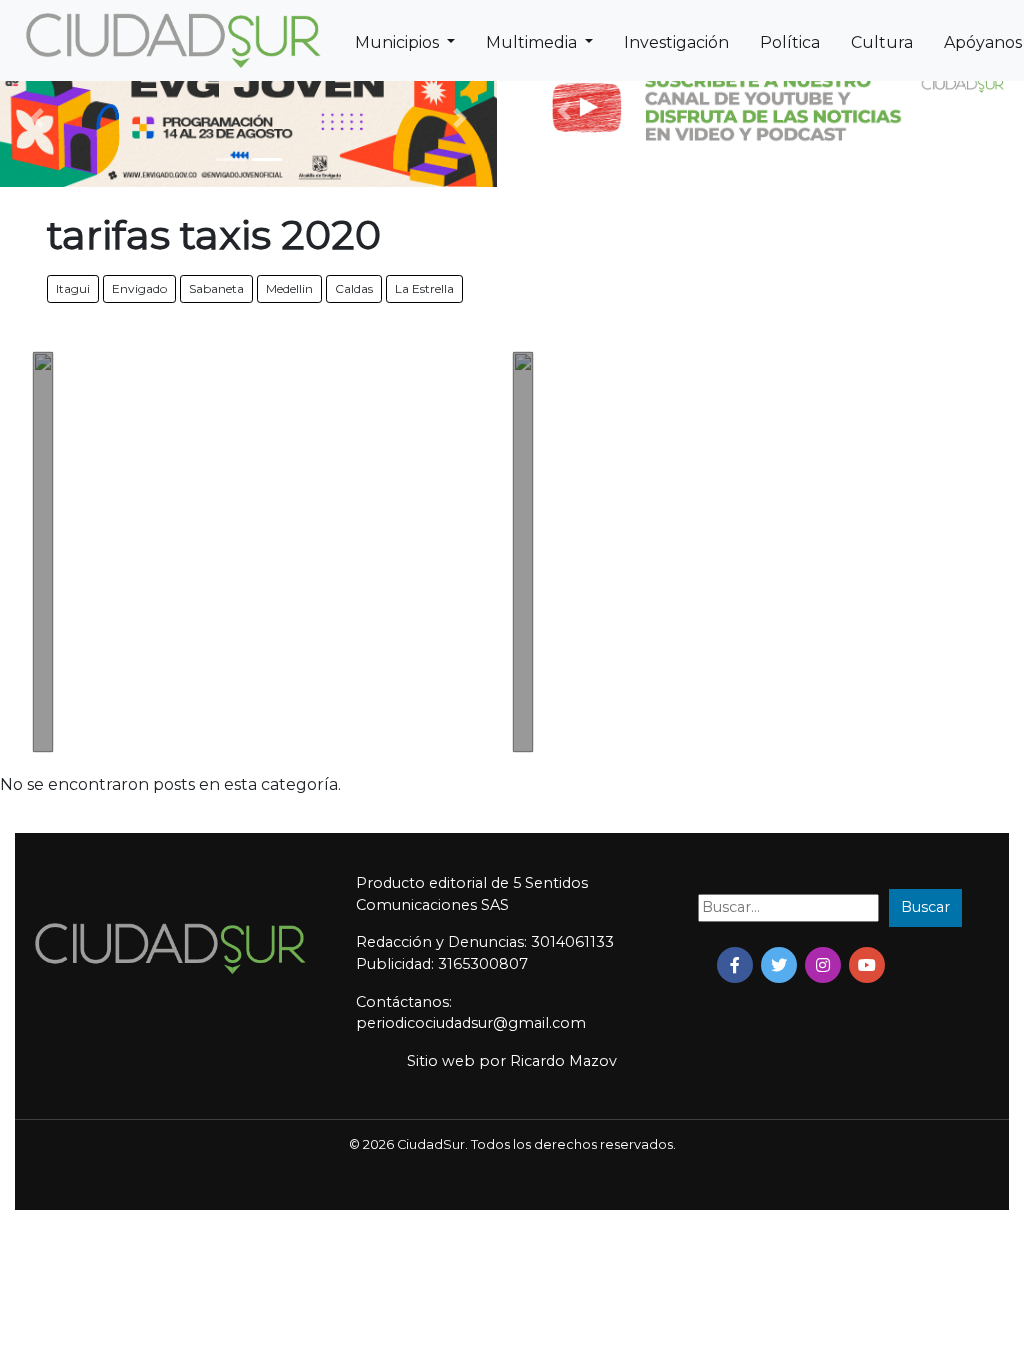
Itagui (73, 288)
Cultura (882, 42)
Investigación (676, 42)
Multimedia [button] (533, 42)
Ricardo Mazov (563, 1061)
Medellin (289, 288)
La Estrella (424, 288)
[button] (37, 117)
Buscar (925, 907)
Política (790, 42)
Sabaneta (216, 288)
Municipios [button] (399, 42)
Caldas (354, 288)
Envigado (139, 288)
